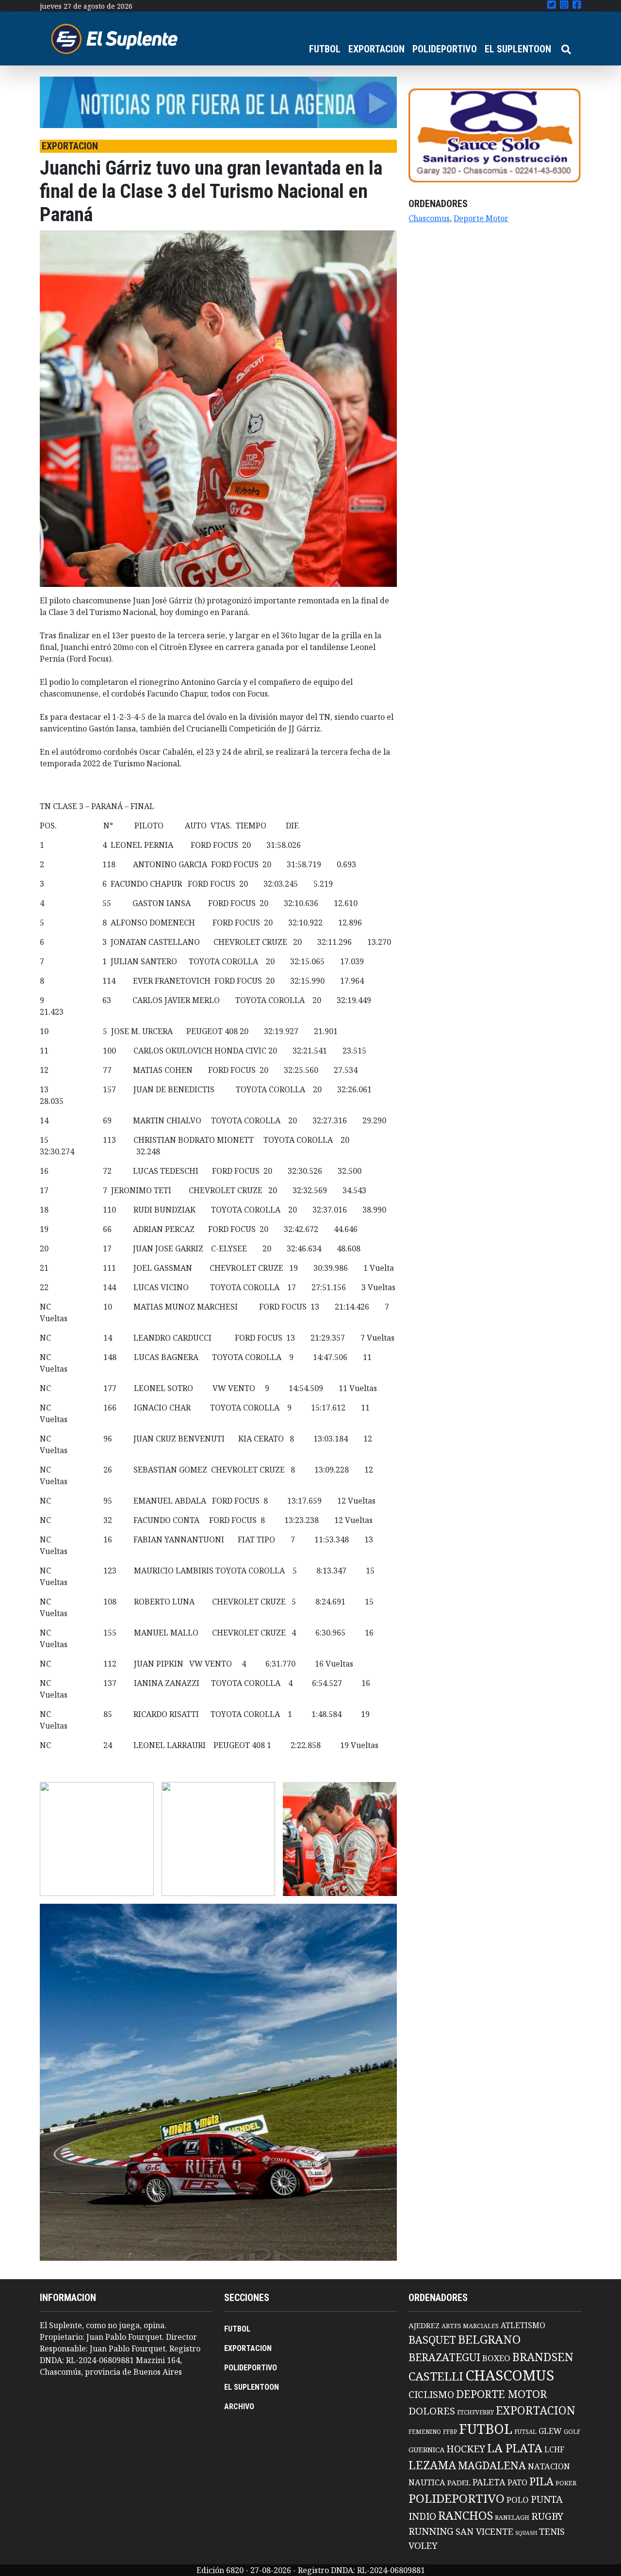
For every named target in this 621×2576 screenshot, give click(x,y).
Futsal (525, 2431)
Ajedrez (424, 2325)
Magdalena (492, 2465)
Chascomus (429, 218)
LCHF (554, 2449)
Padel (459, 2482)
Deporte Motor (481, 218)
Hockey (466, 2449)
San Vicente (484, 2531)
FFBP (450, 2432)
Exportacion (536, 2410)
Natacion (549, 2466)
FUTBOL (325, 49)
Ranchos (466, 2515)
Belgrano (489, 2339)
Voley (423, 2545)
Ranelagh (512, 2518)
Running (431, 2531)
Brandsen (543, 2357)
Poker (566, 2483)
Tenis (552, 2531)
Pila (541, 2481)
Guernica (426, 2449)
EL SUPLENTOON (518, 49)
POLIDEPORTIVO (445, 49)
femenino (425, 2431)
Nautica (427, 2482)
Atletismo (523, 2325)
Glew (550, 2431)
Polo (518, 2500)
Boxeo (496, 2358)
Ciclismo (431, 2394)
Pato (517, 2482)
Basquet (432, 2340)
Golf (572, 2432)
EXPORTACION (376, 49)
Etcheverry (475, 2412)
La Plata (515, 2448)
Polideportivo (457, 2498)
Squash (526, 2533)
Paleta (489, 2482)
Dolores (432, 2411)
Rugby (547, 2516)
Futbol (486, 2429)
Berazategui (444, 2357)
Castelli (436, 2376)
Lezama (432, 2465)
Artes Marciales (470, 2326)
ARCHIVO (239, 2406)
